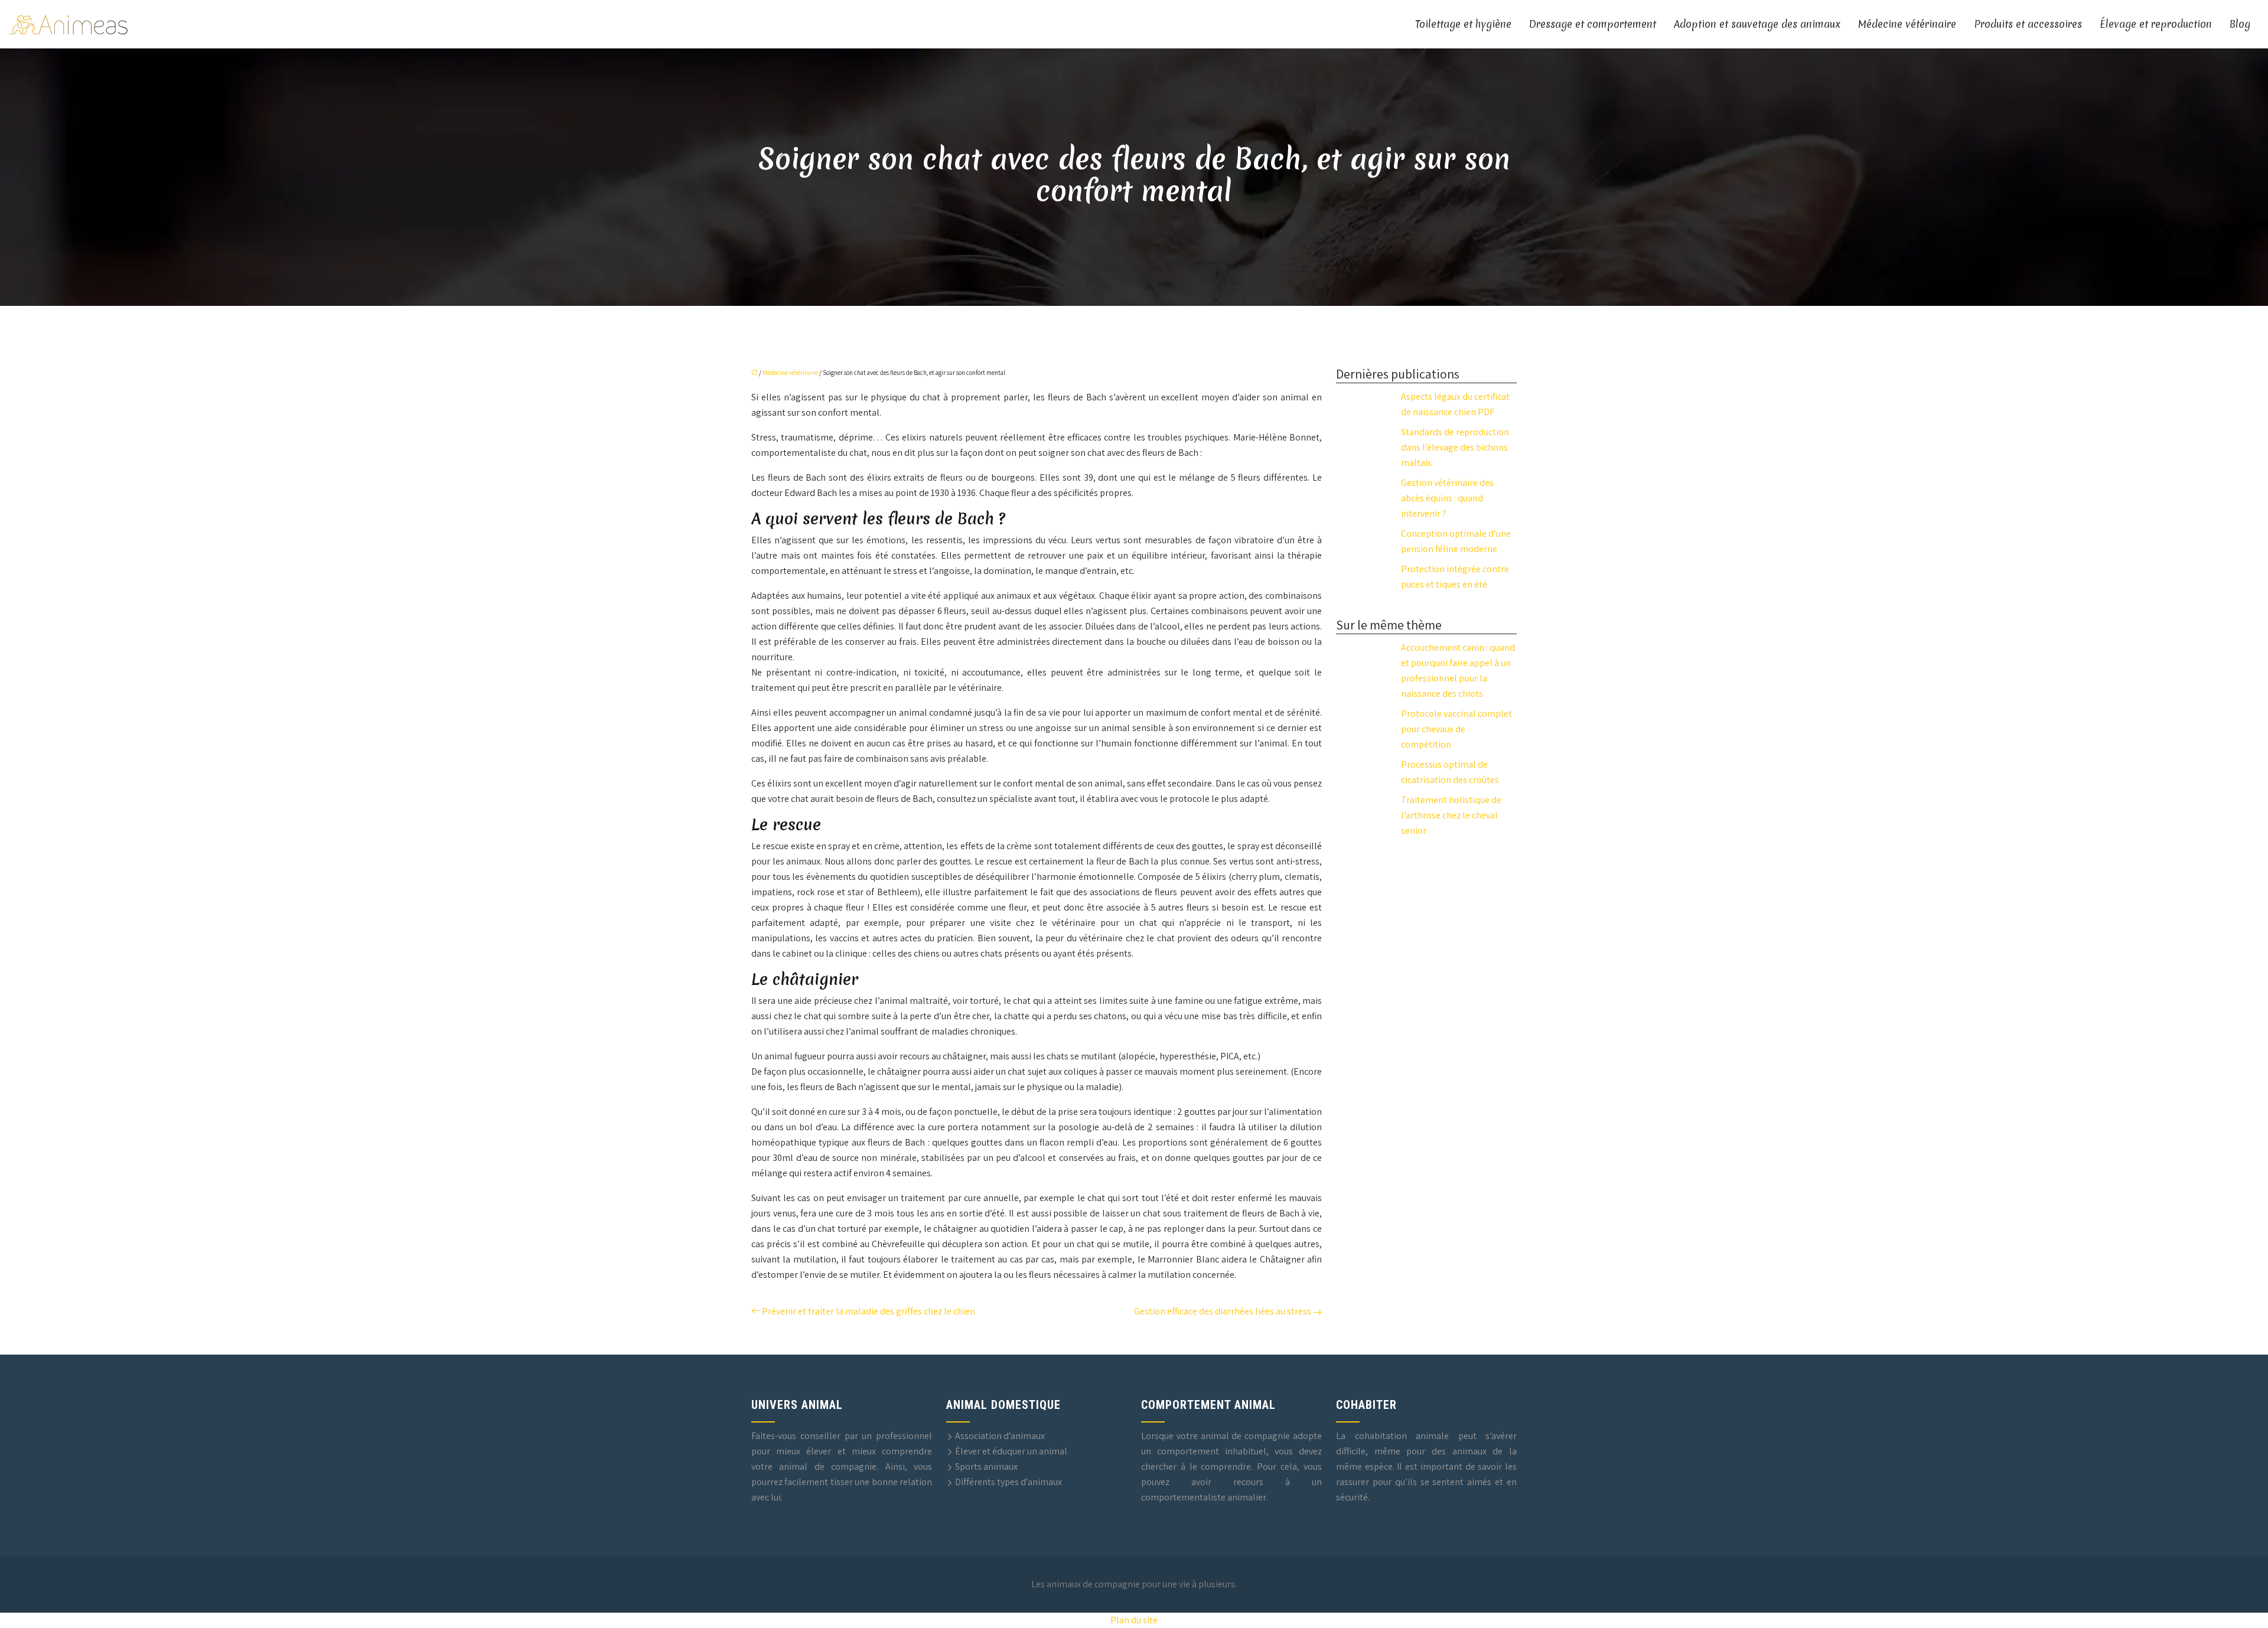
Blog (2240, 24)
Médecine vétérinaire (1907, 24)
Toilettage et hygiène (1463, 24)
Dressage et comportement (1593, 24)
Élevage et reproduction (2156, 24)
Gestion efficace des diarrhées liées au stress (1223, 1311)
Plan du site (1134, 1620)
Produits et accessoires (2028, 24)
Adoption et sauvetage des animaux (1757, 24)
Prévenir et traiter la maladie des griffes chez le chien (869, 1311)
